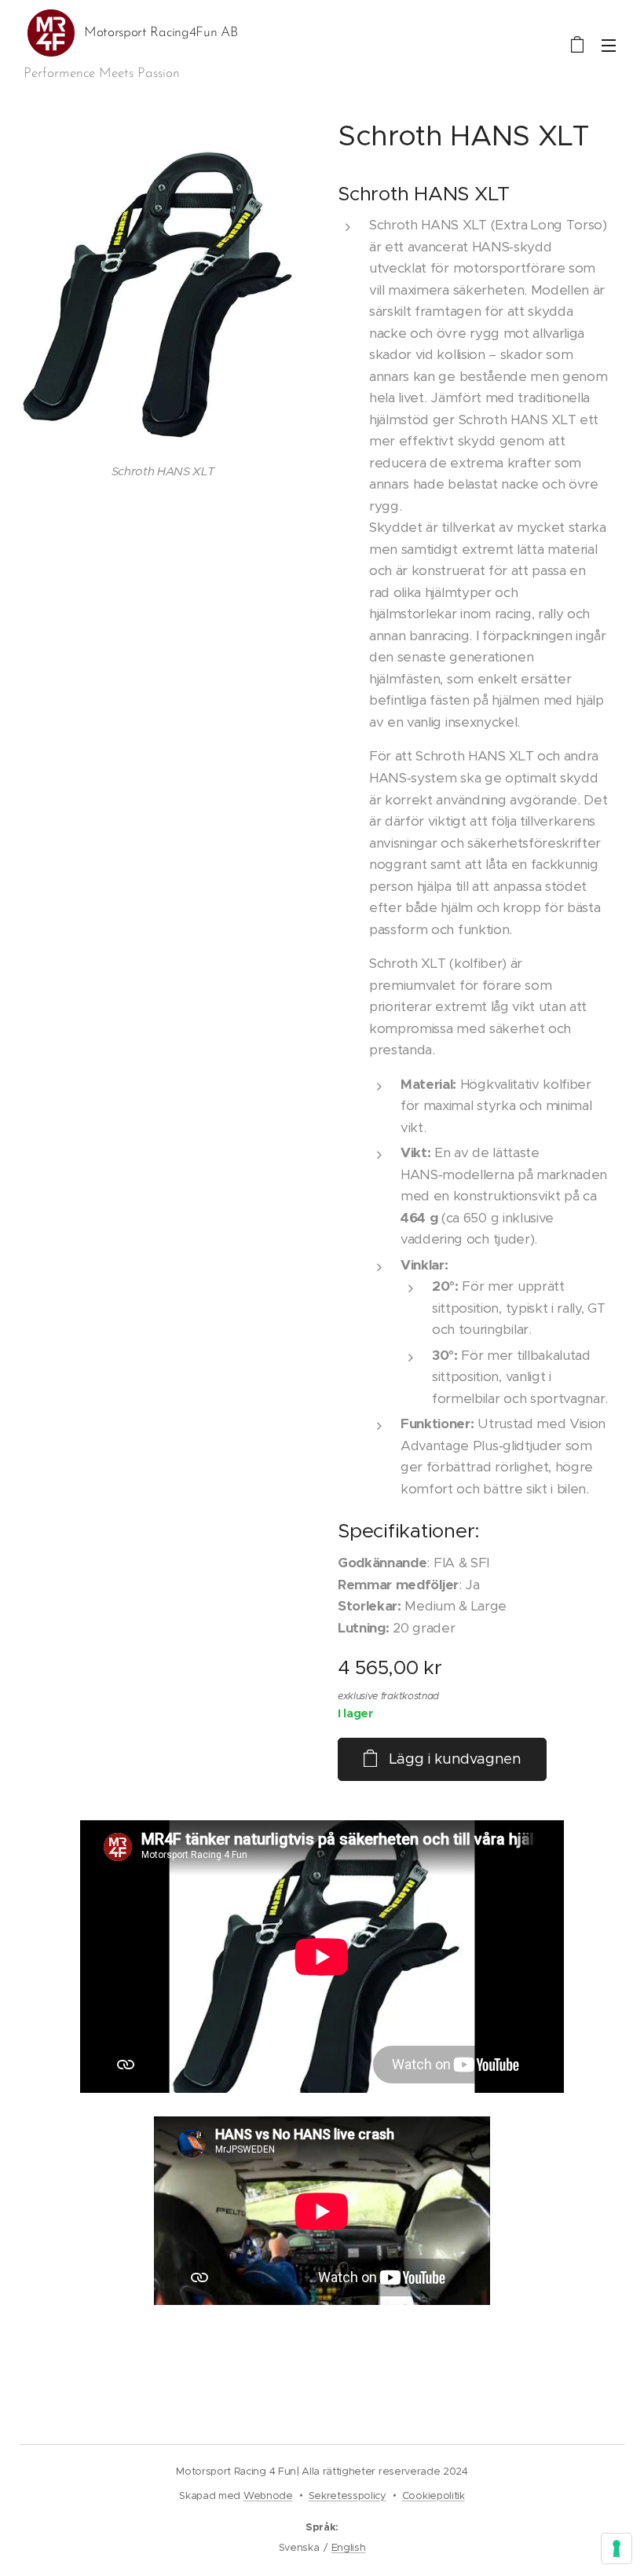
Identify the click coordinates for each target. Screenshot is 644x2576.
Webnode (268, 2495)
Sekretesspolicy (348, 2495)
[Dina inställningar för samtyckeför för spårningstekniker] (617, 2549)
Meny (609, 45)
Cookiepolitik (434, 2495)
